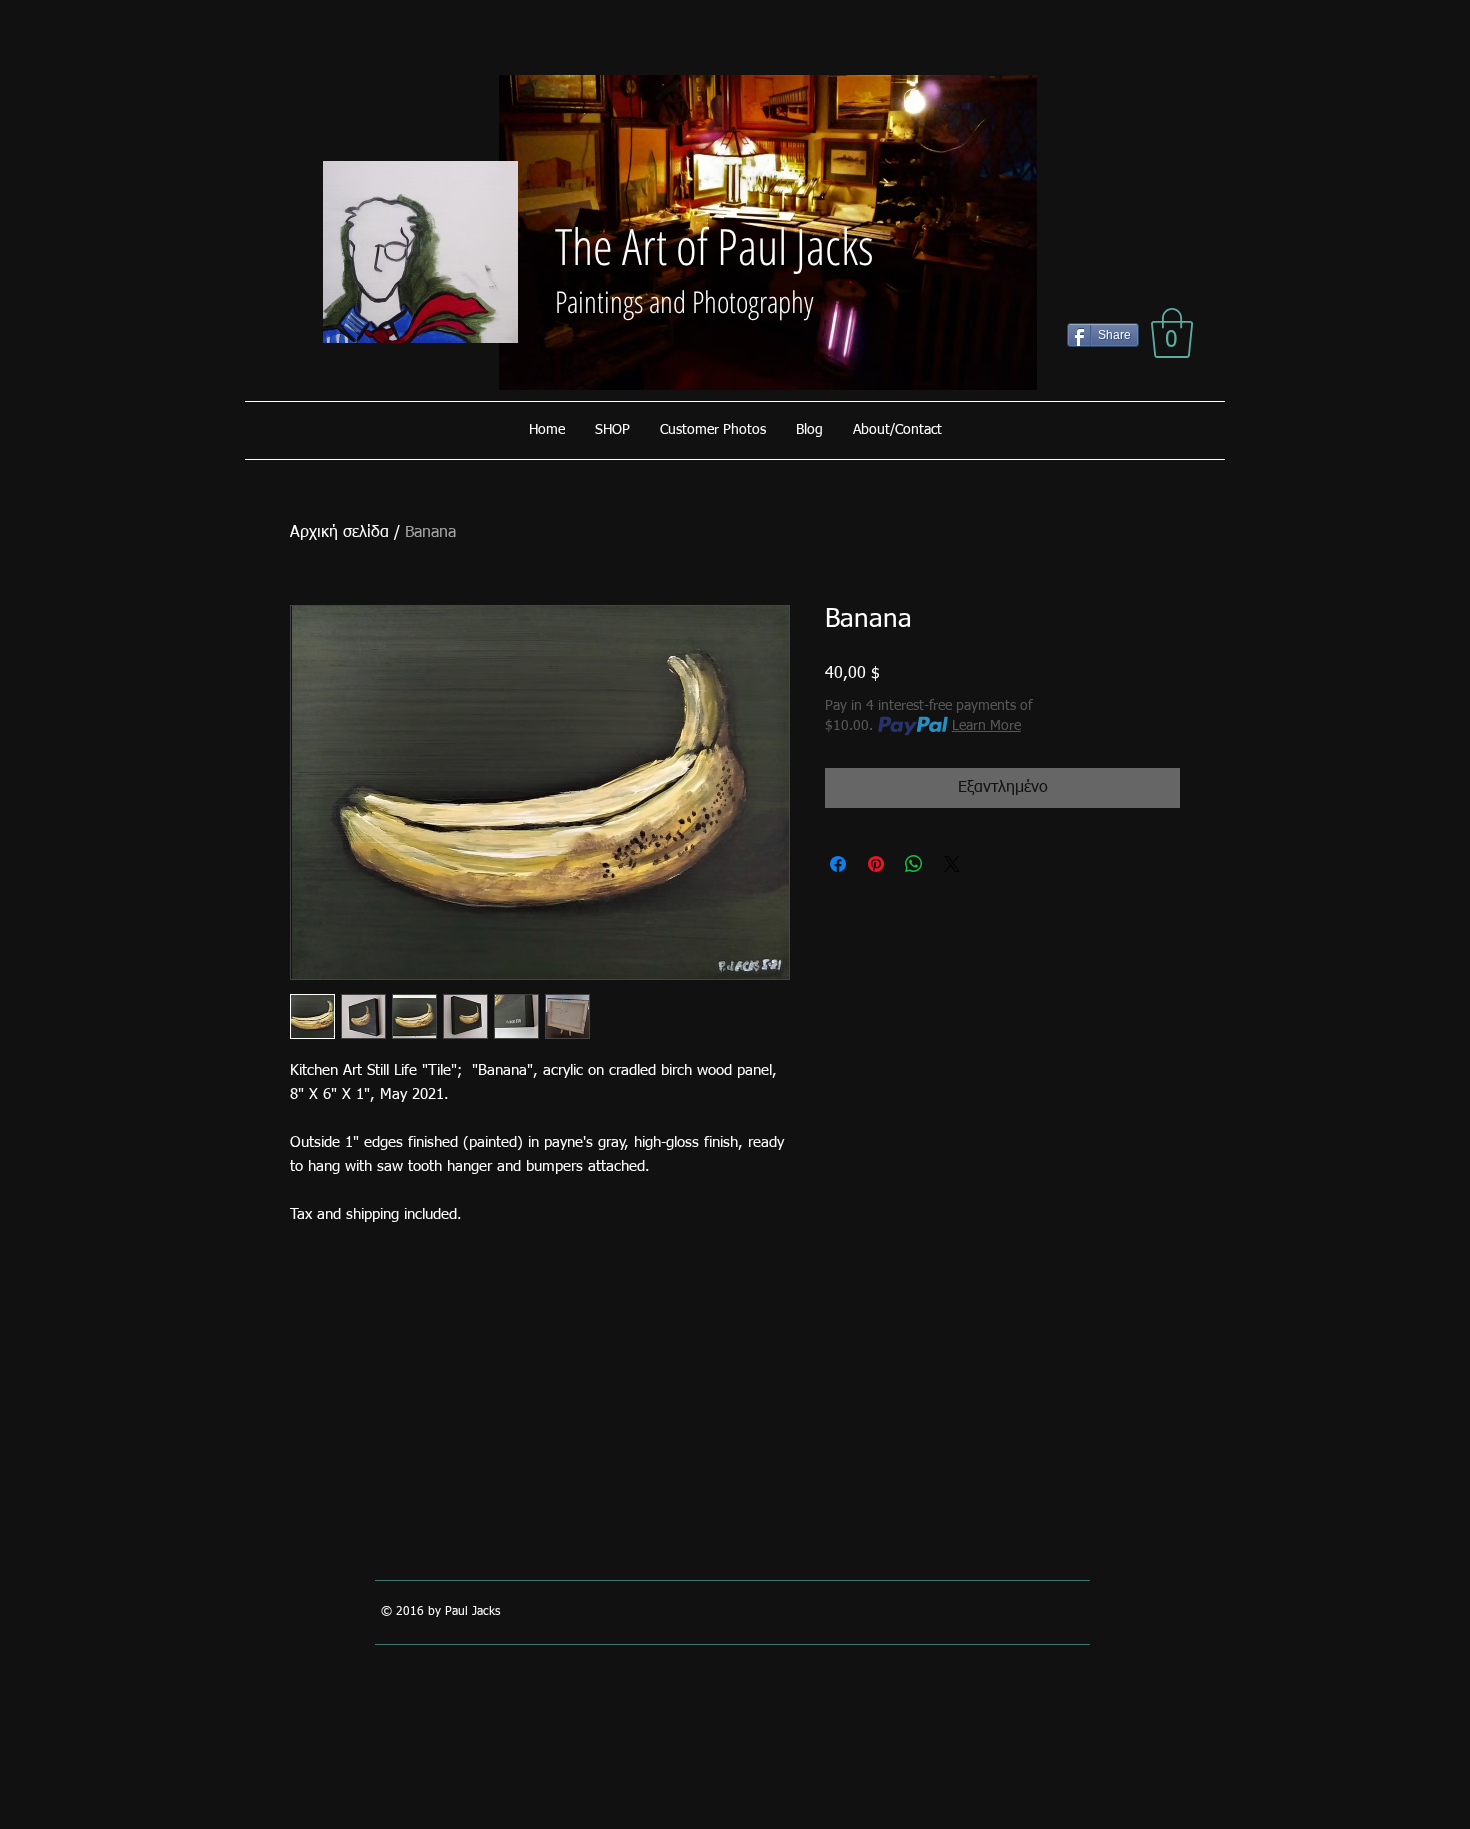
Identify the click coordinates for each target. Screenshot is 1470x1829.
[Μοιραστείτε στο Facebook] (838, 864)
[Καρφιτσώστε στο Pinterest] (876, 864)
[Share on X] (952, 864)
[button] (1172, 333)
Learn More (986, 726)
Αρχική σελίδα (339, 533)
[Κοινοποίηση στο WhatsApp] (914, 864)
